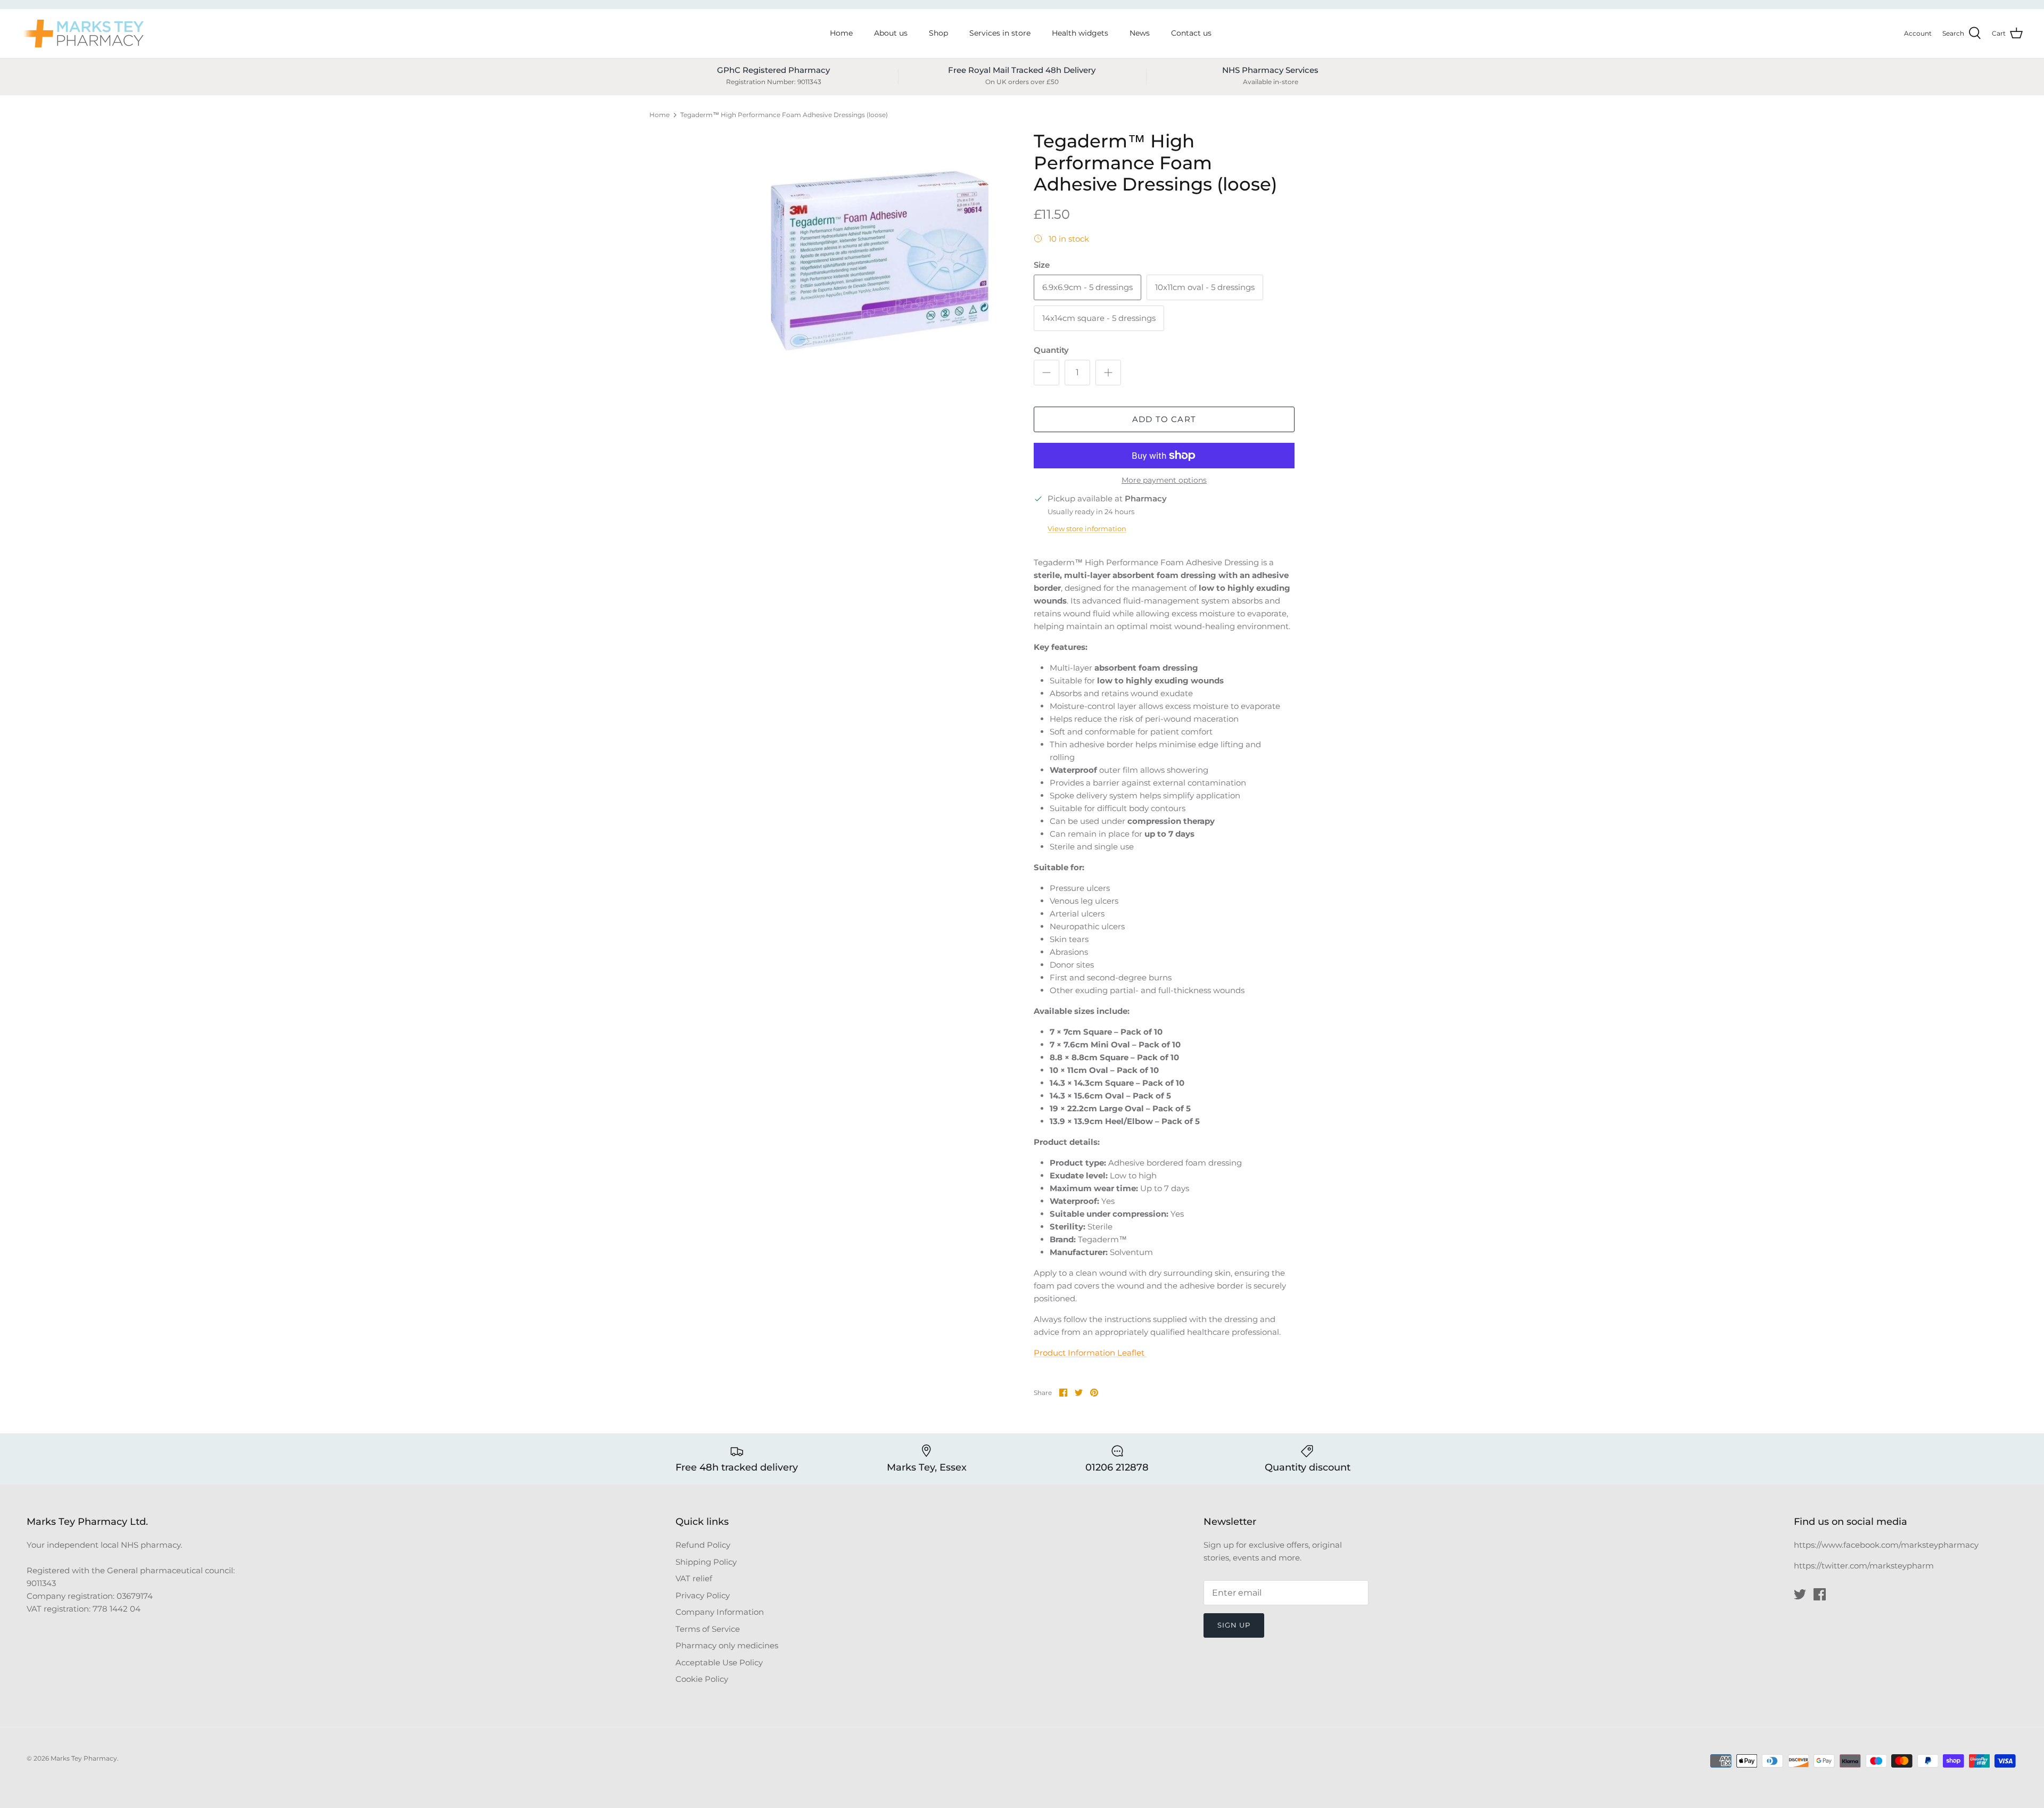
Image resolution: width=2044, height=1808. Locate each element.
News (1140, 33)
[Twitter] (1800, 1594)
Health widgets (1080, 33)
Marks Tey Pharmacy (84, 1758)
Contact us (1191, 33)
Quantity (1051, 350)
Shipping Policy (706, 1562)
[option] (880, 261)
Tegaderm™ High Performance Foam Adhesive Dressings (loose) (784, 115)
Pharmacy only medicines (727, 1645)
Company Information (720, 1612)
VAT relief (694, 1578)
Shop (938, 33)
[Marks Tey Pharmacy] (83, 34)
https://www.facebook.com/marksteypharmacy (1886, 1545)
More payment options (1164, 480)
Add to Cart (1164, 419)
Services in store (1000, 33)
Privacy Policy (703, 1595)
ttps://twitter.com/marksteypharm (1866, 1566)
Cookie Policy (702, 1679)
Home (841, 33)
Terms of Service (708, 1629)
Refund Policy (703, 1545)
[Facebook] (1820, 1594)
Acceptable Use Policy (719, 1662)
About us (891, 33)
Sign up (1234, 1625)
